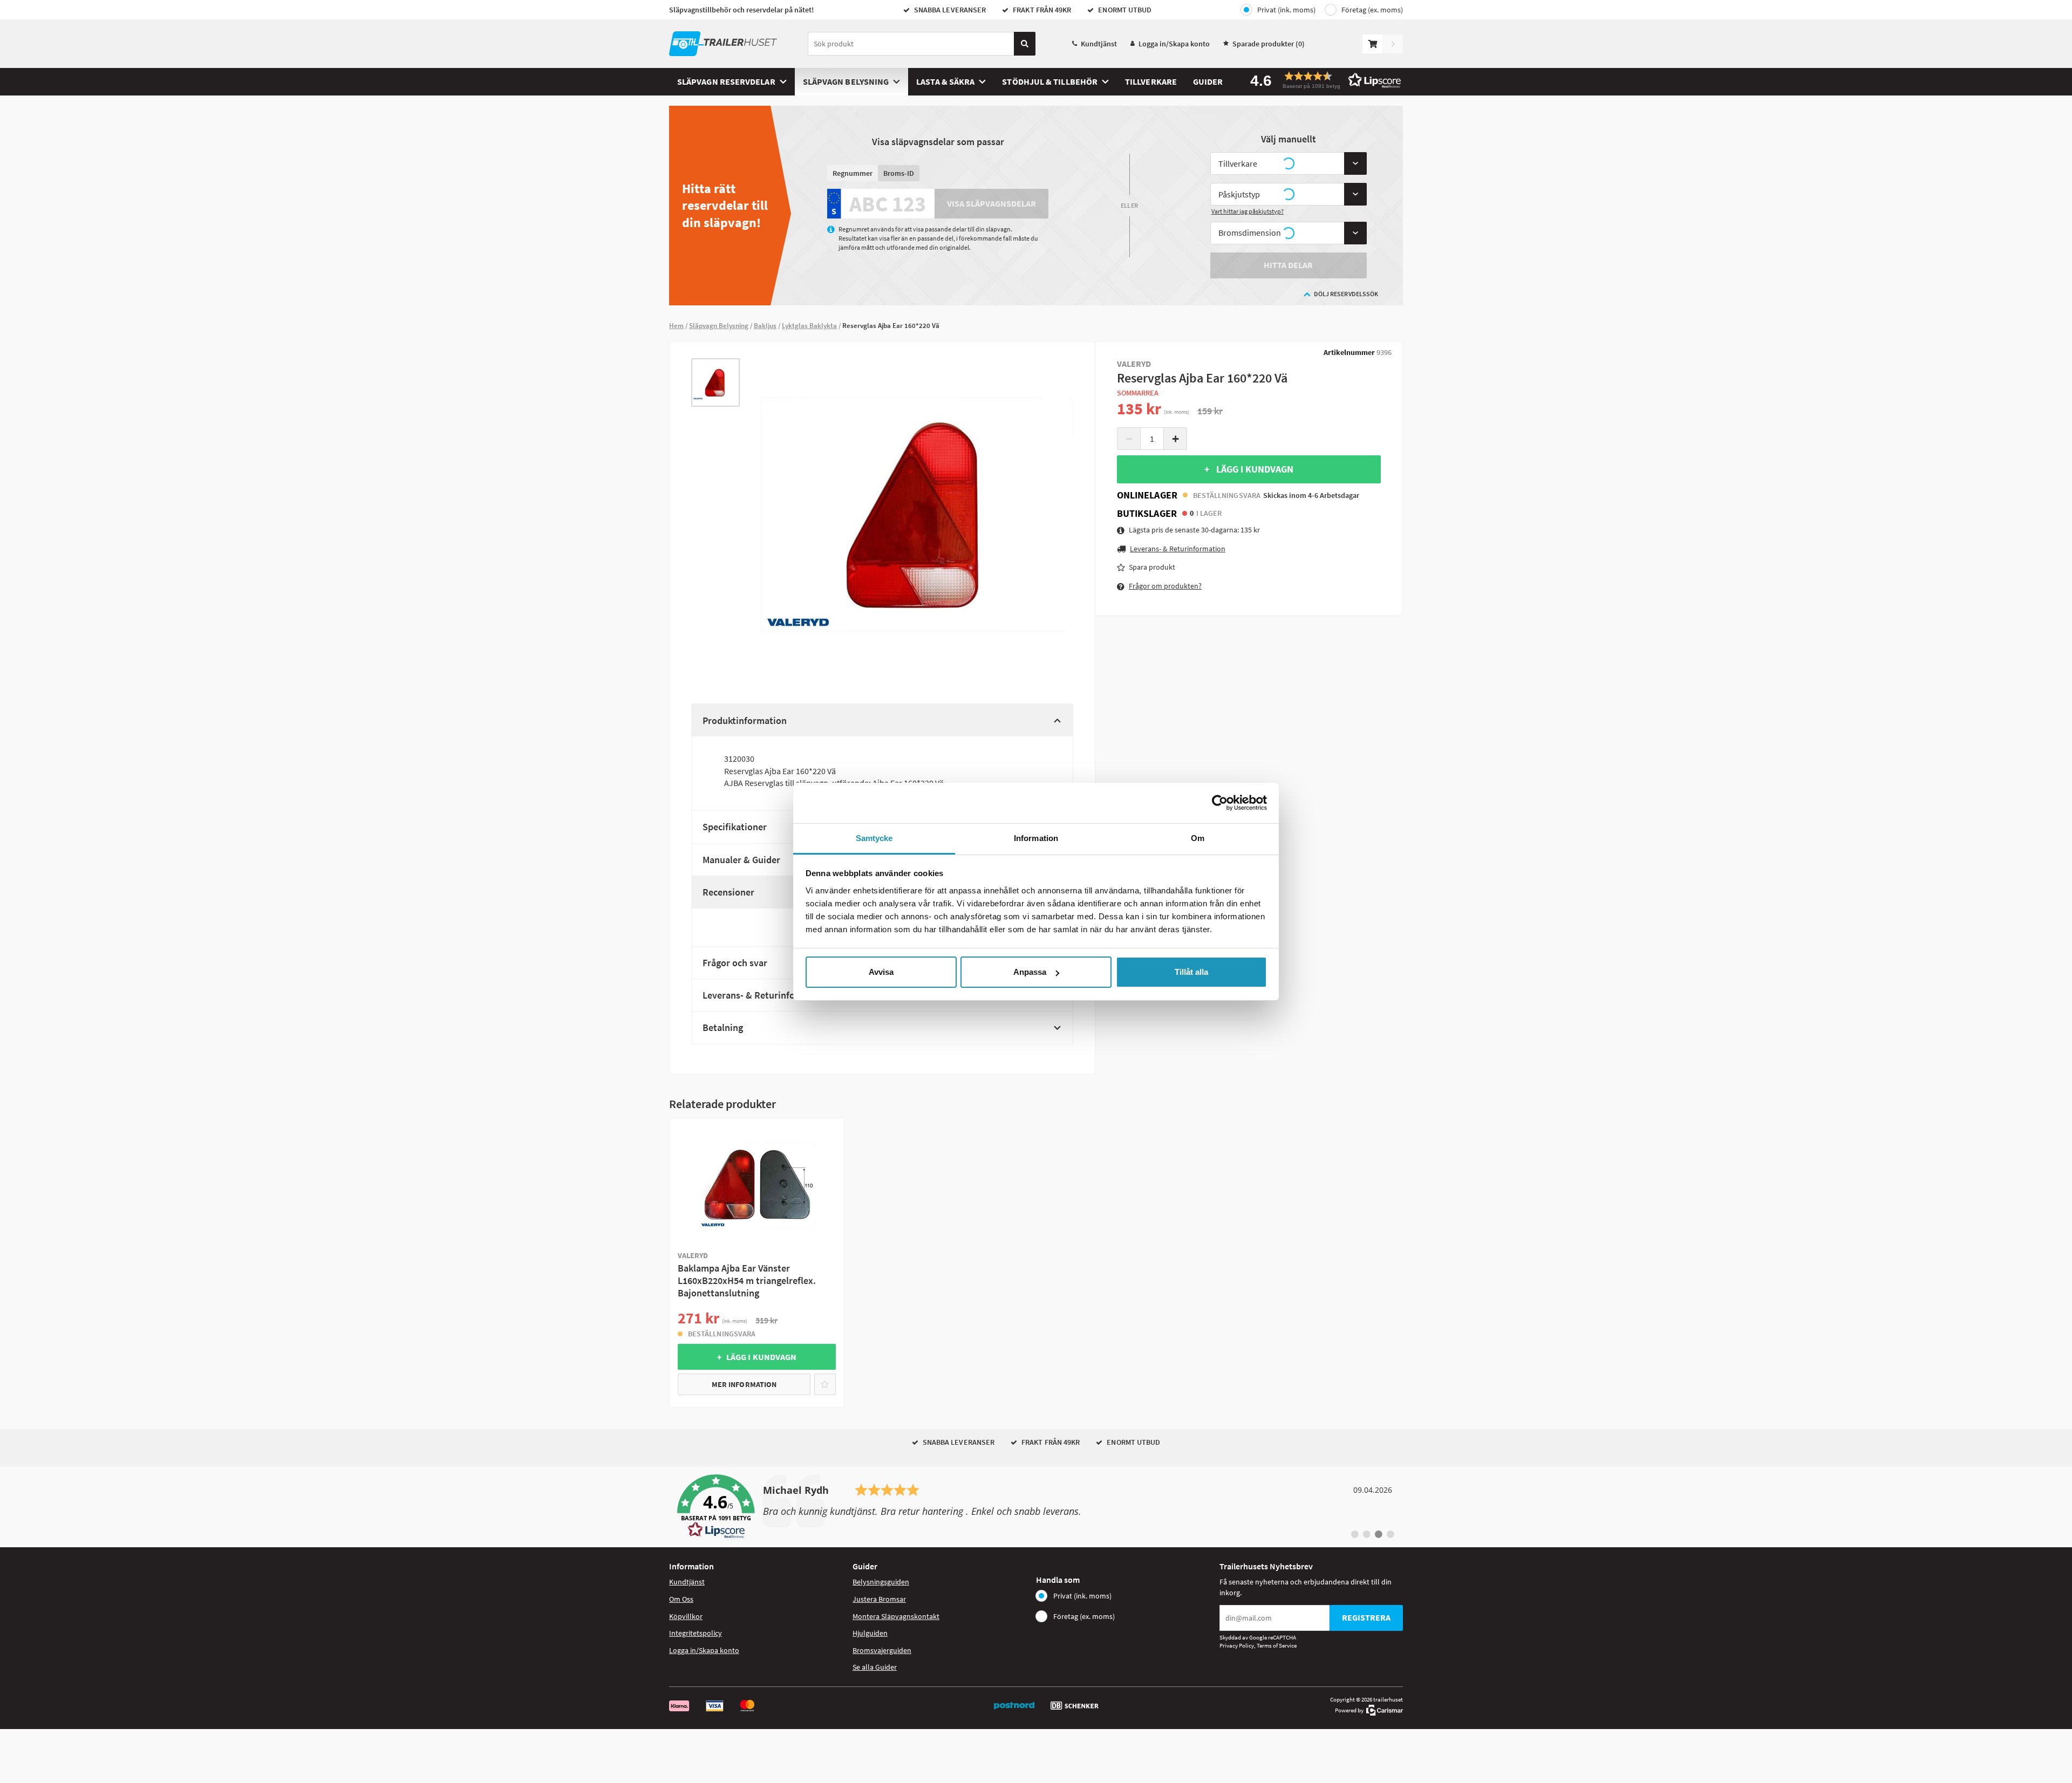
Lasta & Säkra (945, 81)
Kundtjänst (1099, 44)
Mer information (744, 1384)
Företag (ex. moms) (1372, 10)
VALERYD (1134, 364)
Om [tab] (1198, 838)
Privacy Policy (1237, 1645)
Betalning (723, 1027)
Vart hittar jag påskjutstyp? (1248, 211)
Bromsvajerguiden (882, 1650)
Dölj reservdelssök (1346, 294)
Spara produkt (1152, 567)
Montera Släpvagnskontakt (896, 1616)
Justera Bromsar (879, 1599)
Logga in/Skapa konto (1174, 44)
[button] (1322, 80)
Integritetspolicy (696, 1633)
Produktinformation (745, 720)
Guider (1208, 81)
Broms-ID (899, 173)
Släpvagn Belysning (846, 81)
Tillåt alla (1191, 972)
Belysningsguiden (881, 1582)
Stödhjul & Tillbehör (1050, 81)
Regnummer (853, 173)
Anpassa (1030, 972)
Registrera (1366, 1617)
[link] (1036, 1507)
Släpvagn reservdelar (726, 81)
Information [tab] (1036, 838)
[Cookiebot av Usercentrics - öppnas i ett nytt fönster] (1220, 803)
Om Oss (681, 1599)
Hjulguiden (870, 1633)
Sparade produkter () (1269, 44)
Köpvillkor (686, 1616)
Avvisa (881, 972)
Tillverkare (1151, 81)
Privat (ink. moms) (1286, 10)
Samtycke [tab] (874, 838)
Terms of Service (1277, 1645)
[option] (715, 382)
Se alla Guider (875, 1667)
